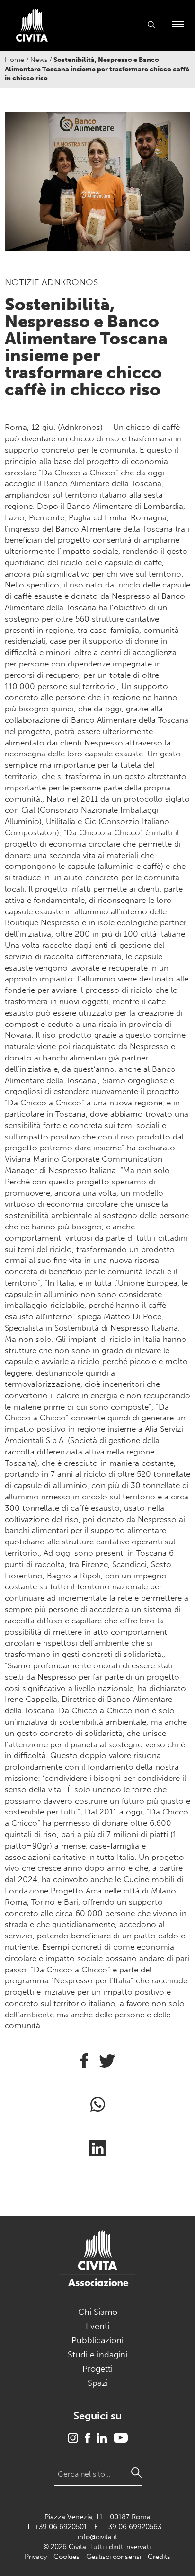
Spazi (98, 2383)
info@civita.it (97, 2537)
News (39, 60)
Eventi (97, 2326)
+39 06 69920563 (133, 2527)
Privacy (36, 2557)
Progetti (97, 2369)
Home (14, 60)
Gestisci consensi (114, 2557)
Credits (159, 2557)
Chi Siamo (98, 2312)
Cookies (66, 2557)
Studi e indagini (97, 2355)
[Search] (136, 2472)
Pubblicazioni (97, 2340)
